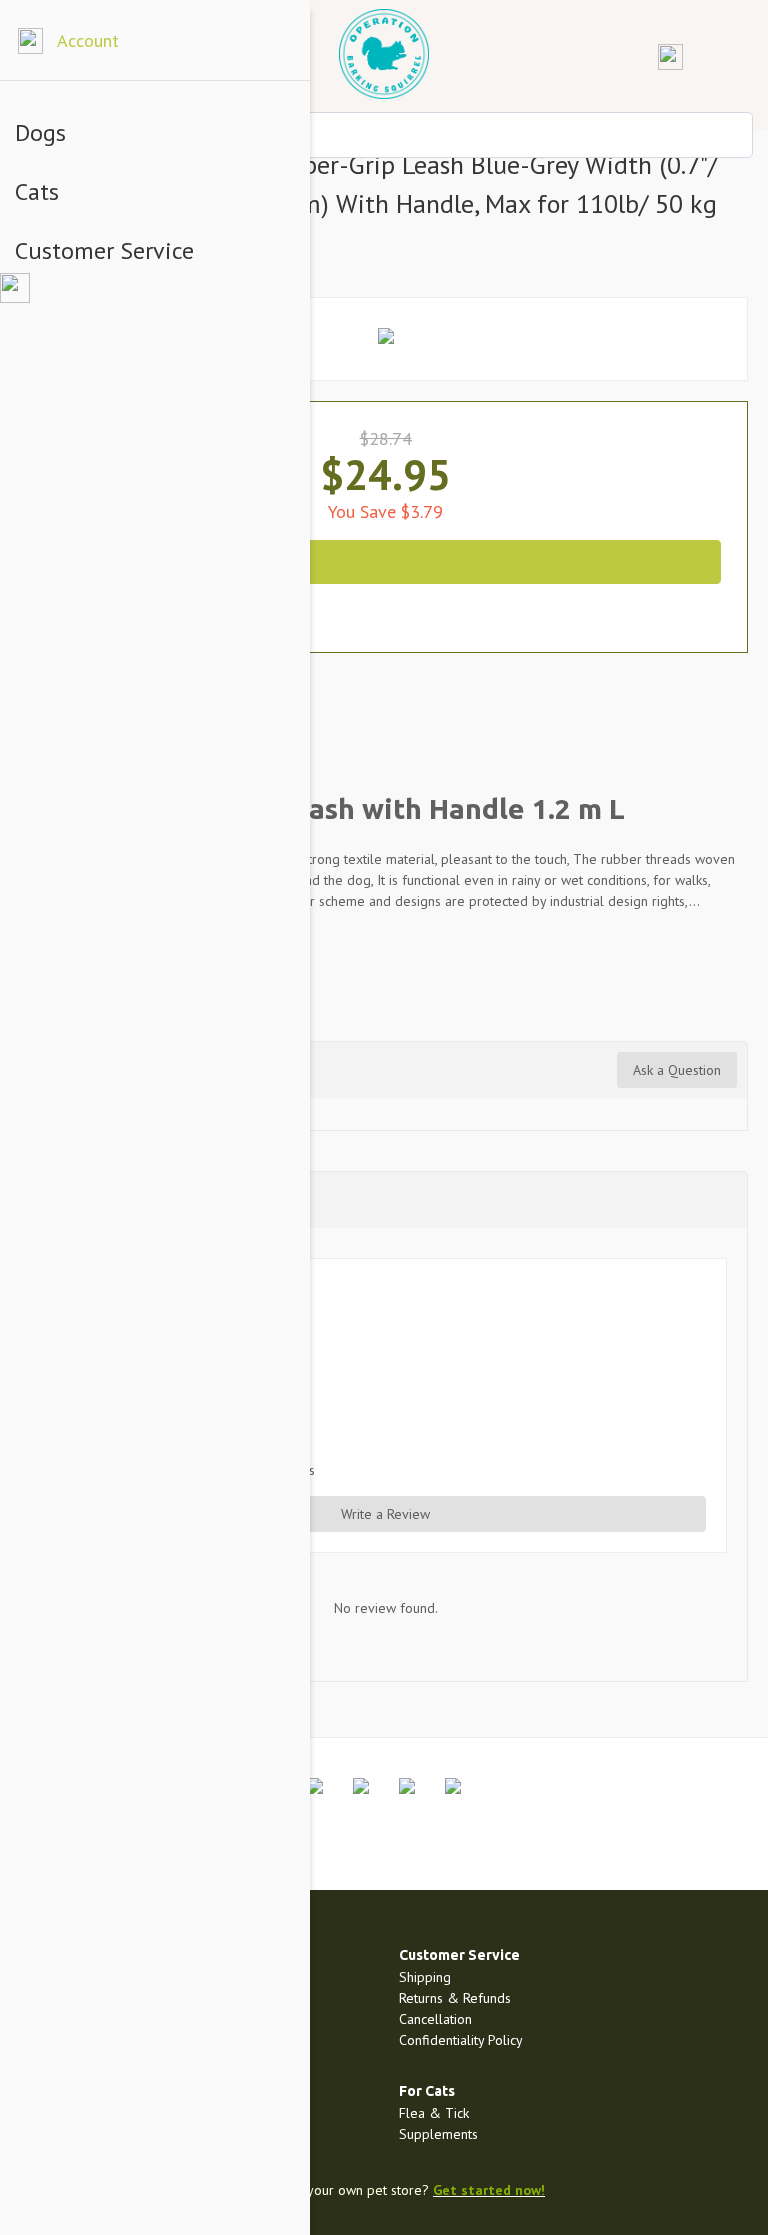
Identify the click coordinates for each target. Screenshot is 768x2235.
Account (88, 40)
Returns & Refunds (455, 1998)
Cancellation (435, 2019)
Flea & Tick (434, 2113)
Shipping (425, 1977)
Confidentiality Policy (461, 2040)
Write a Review (385, 1514)
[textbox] (384, 135)
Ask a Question (677, 1070)
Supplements (438, 2134)
